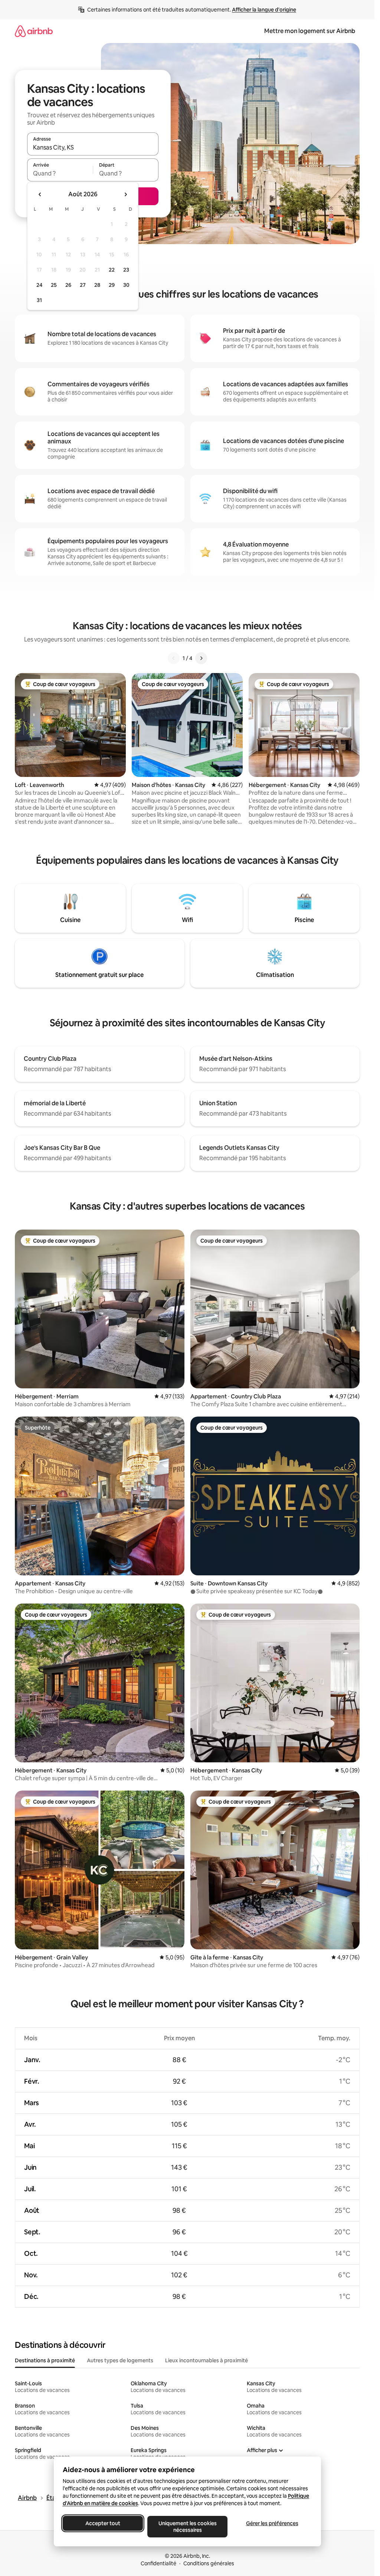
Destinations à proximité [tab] (45, 2360)
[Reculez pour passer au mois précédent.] (40, 194)
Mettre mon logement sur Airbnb (310, 31)
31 (39, 300)
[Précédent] (174, 658)
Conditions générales (209, 2563)
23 (126, 270)
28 (97, 285)
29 (112, 285)
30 (126, 285)
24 (39, 285)
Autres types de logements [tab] (120, 2360)
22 (112, 270)
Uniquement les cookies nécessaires (187, 2527)
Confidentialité (158, 2563)
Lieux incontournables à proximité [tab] (207, 2360)
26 (68, 285)
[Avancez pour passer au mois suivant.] (125, 194)
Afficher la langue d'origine (264, 10)
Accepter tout (103, 2523)
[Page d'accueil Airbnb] (34, 31)
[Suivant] (201, 658)
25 (54, 285)
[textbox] (60, 173)
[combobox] (93, 147)
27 (83, 285)
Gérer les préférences (272, 2523)
